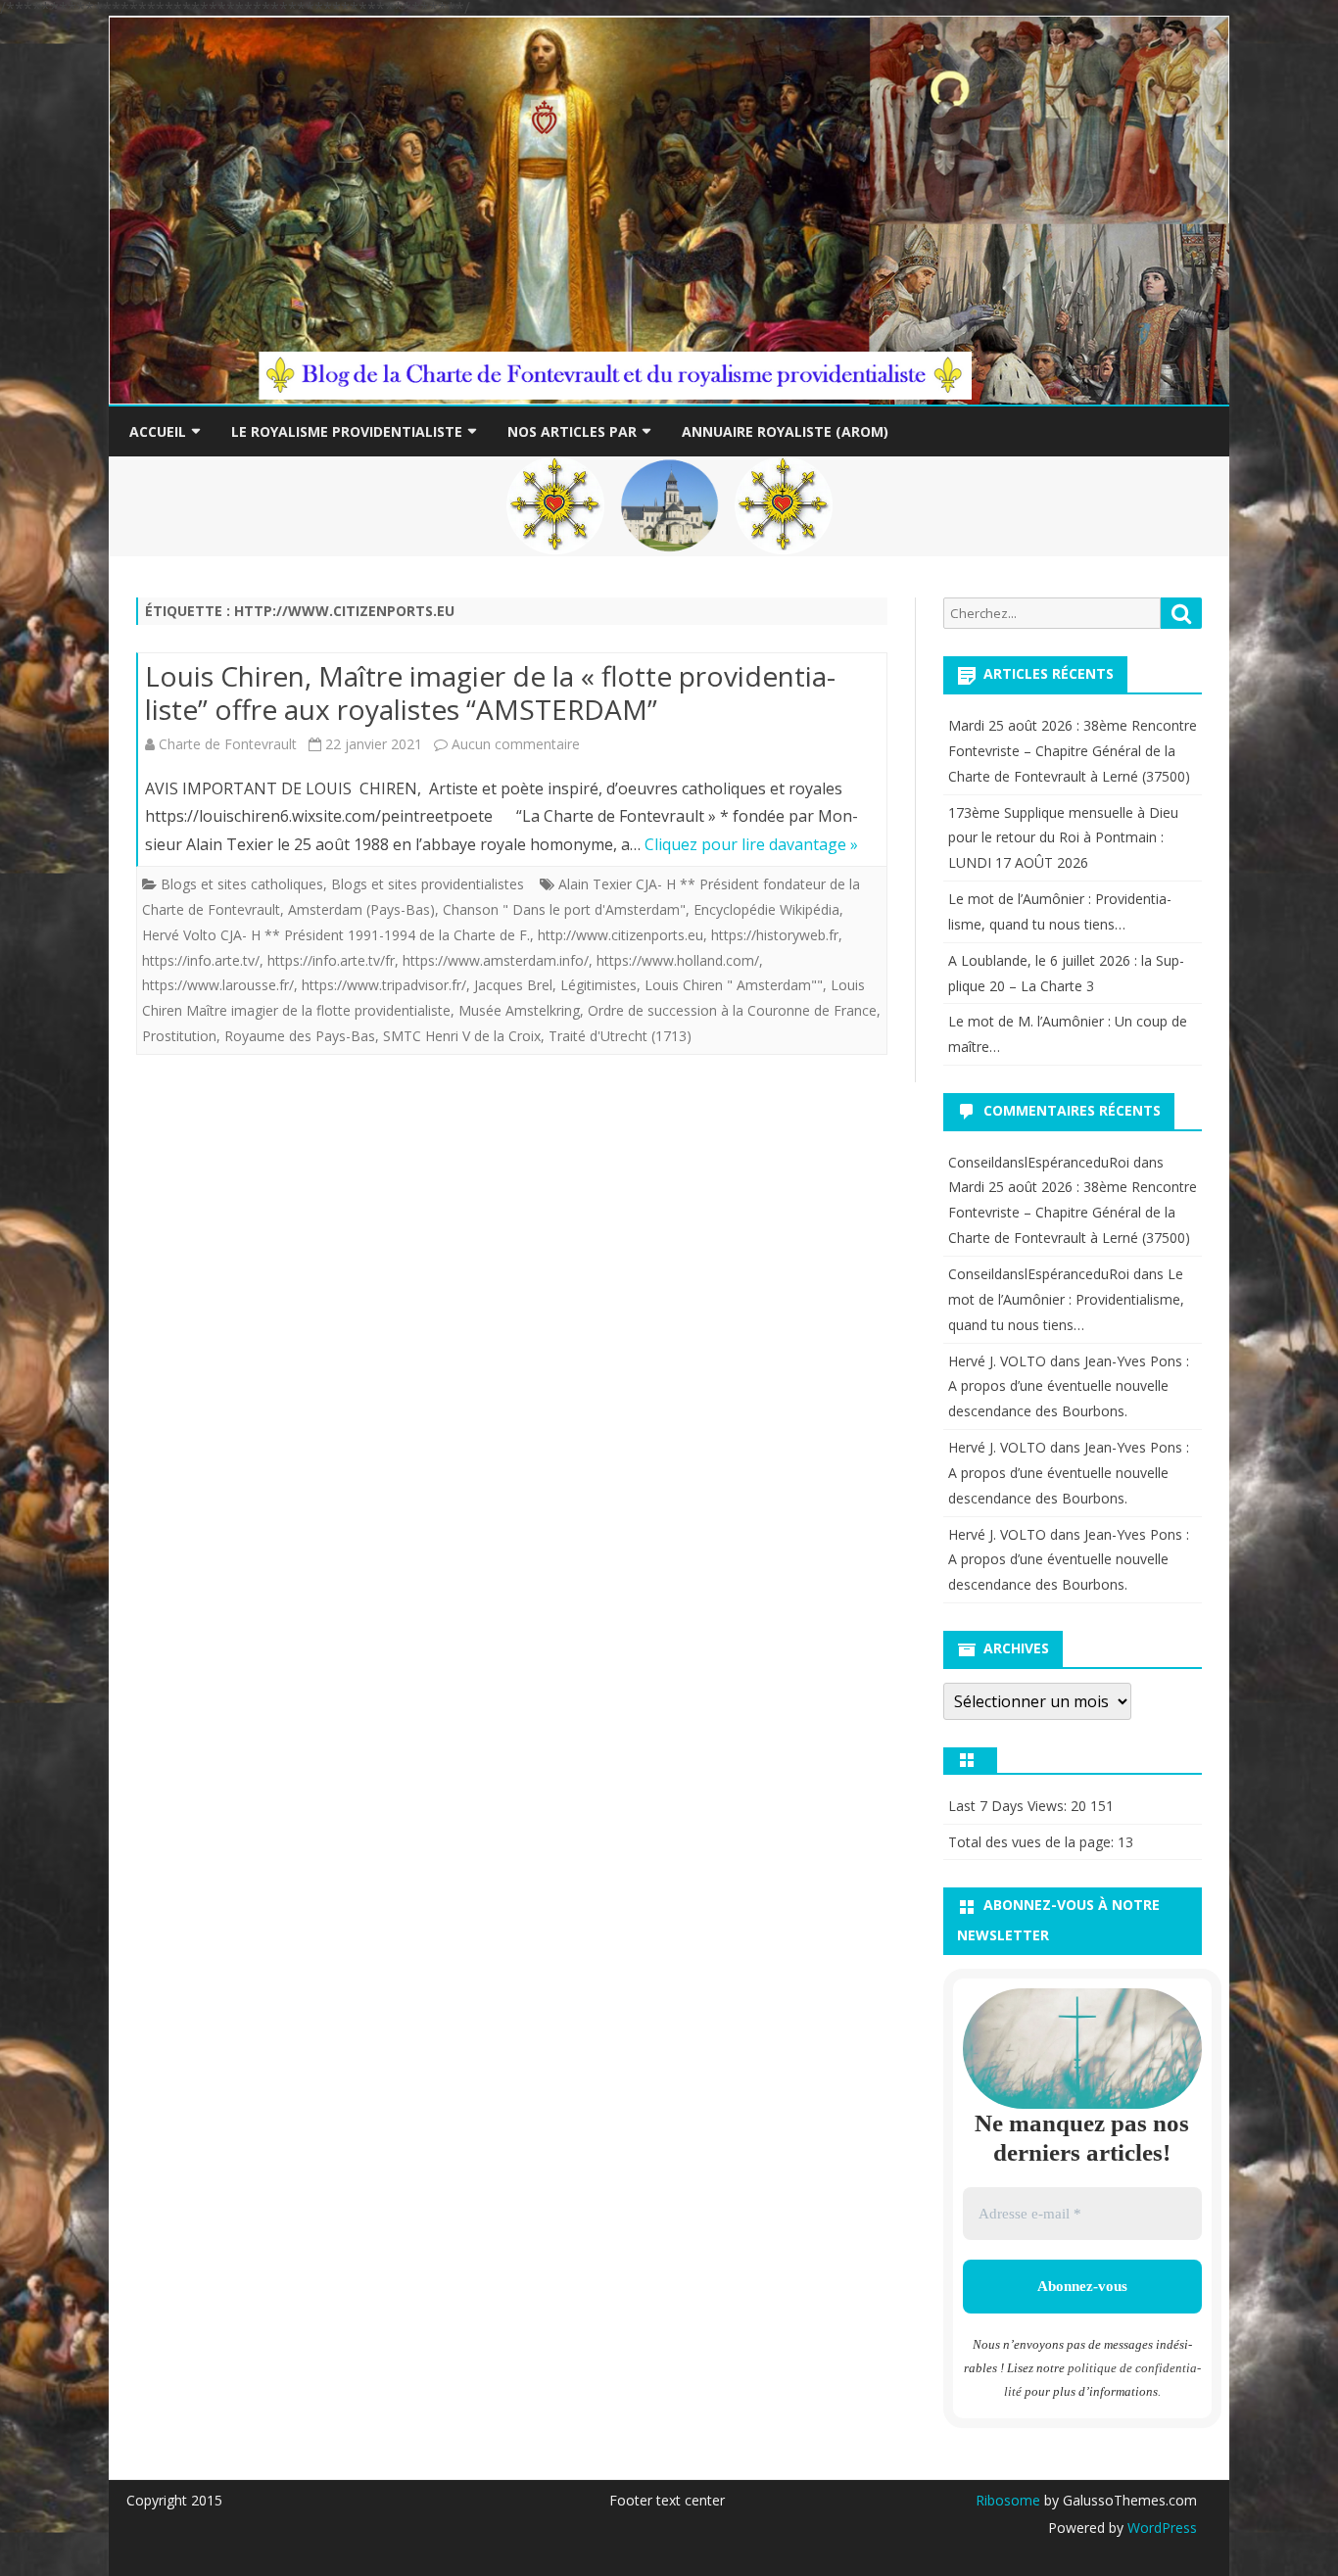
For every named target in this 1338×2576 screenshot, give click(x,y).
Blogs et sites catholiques (242, 884)
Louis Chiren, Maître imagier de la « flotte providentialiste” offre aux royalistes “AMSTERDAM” (490, 692)
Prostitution (179, 1036)
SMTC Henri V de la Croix (462, 1036)
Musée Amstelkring (519, 1010)
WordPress (1160, 2528)
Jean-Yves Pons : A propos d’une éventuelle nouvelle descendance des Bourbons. (1069, 1386)
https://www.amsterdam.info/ (496, 960)
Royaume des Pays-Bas (300, 1036)
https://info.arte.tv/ (201, 960)
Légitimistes (598, 985)
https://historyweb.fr (775, 935)
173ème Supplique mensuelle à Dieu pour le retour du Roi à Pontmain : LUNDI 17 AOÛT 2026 (1063, 838)
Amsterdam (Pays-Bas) (361, 909)
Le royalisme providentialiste (347, 431)
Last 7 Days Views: (1009, 1806)
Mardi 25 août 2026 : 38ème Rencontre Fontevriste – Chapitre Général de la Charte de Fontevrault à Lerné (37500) (1073, 751)
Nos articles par (572, 431)
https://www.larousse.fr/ (218, 985)
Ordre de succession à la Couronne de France (732, 1010)
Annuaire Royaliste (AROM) (785, 431)
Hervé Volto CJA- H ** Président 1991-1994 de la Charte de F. (336, 935)
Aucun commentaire (516, 744)
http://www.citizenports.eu (621, 935)
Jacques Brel (513, 985)
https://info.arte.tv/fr (331, 960)
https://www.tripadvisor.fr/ (384, 985)
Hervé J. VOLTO (997, 1361)
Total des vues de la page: (1033, 1842)
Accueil (158, 431)
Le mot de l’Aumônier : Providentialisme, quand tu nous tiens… (1066, 1299)
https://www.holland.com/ (678, 960)
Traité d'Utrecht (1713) (620, 1036)
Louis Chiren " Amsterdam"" (734, 985)
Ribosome (1008, 2500)
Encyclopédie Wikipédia (766, 909)
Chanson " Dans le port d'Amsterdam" (564, 909)
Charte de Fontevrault (228, 744)
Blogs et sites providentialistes (428, 884)
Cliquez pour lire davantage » (751, 844)
